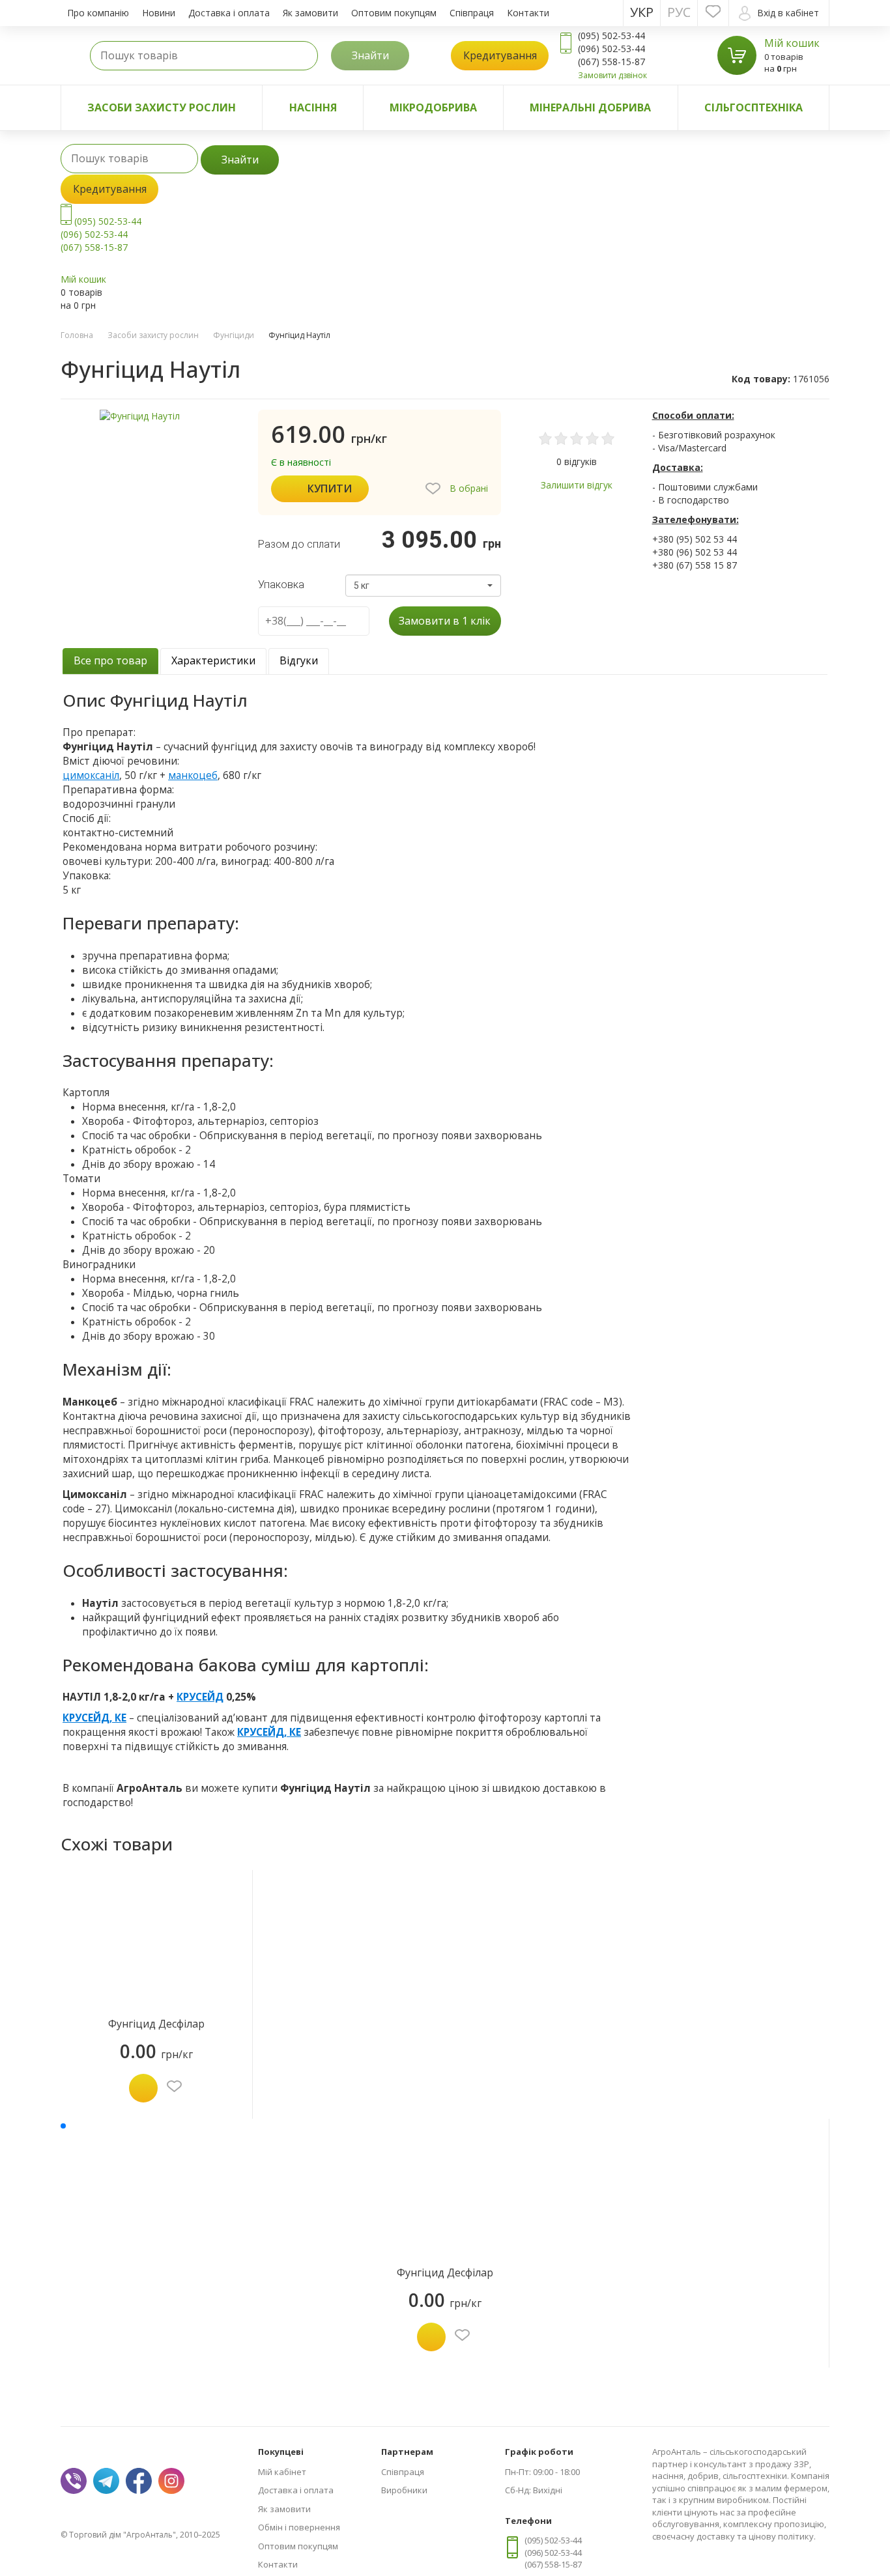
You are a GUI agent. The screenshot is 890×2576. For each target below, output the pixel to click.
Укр (642, 12)
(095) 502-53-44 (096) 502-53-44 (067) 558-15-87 (101, 234)
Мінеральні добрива (590, 107)
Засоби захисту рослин (162, 107)
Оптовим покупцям (394, 13)
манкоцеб (193, 775)
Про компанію (98, 13)
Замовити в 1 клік (445, 621)
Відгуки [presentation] (299, 660)
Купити (330, 488)
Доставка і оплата (229, 13)
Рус (679, 12)
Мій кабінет (282, 2472)
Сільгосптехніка (754, 107)
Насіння (313, 107)
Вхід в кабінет (788, 13)
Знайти (370, 55)
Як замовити (310, 13)
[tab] (110, 661)
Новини (159, 13)
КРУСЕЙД (200, 1697)
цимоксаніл (91, 775)
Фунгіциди (234, 335)
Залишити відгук (577, 485)
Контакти (528, 13)
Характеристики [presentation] (213, 660)
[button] (423, 586)
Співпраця (472, 13)
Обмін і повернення (299, 2527)
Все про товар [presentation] (110, 660)
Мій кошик (792, 43)
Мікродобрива (433, 107)
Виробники (404, 2490)
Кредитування (500, 55)
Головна (77, 335)
